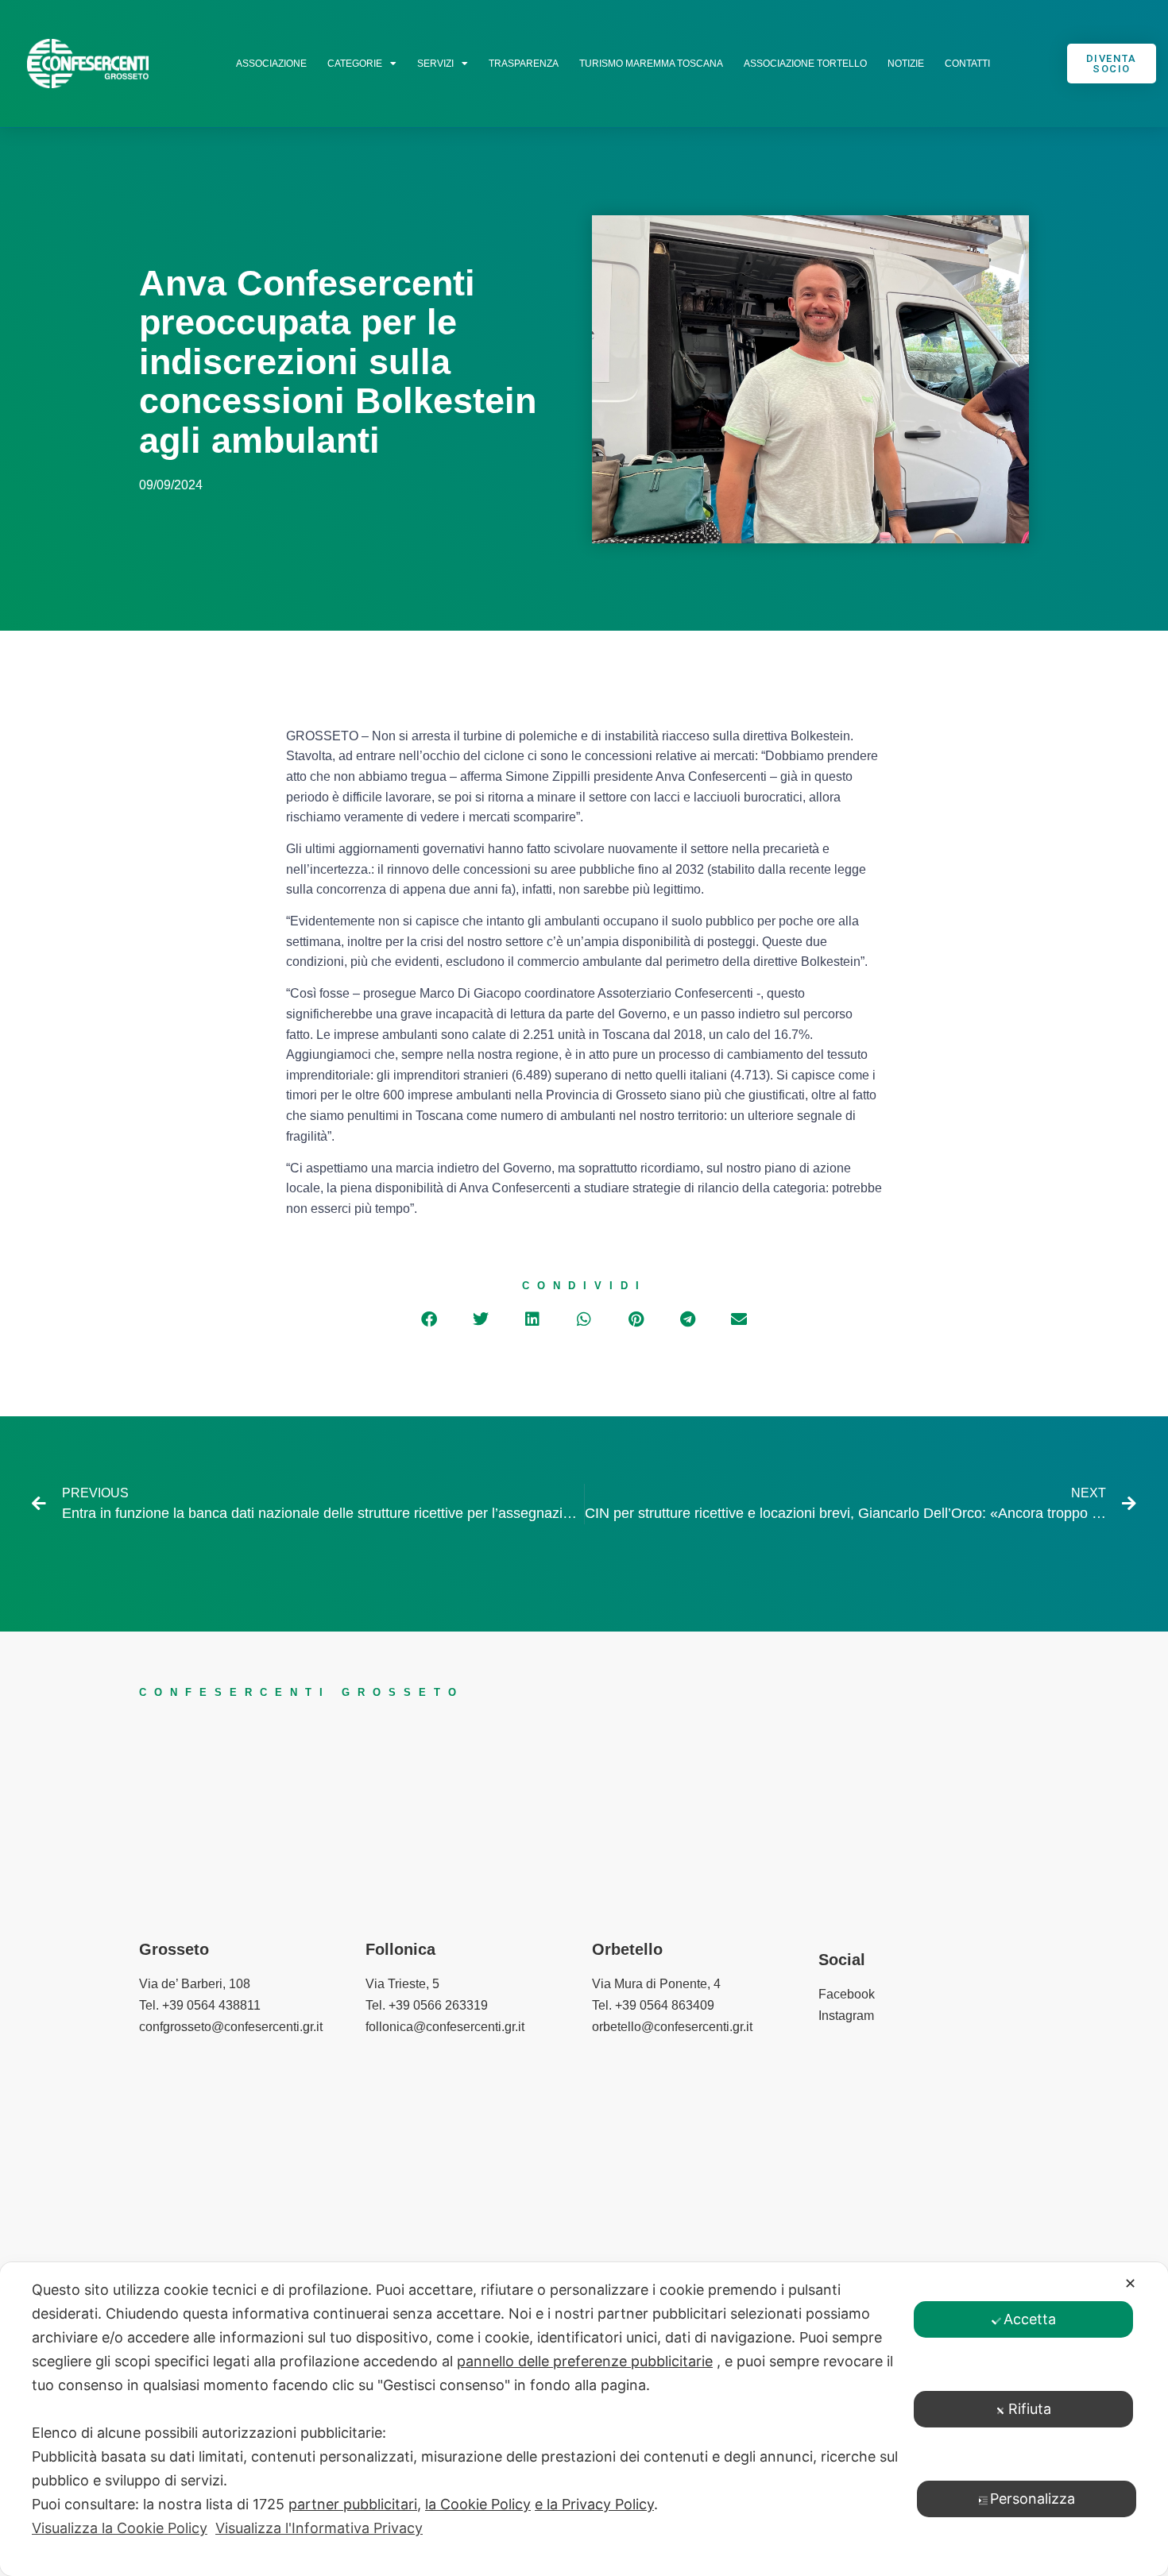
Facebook (847, 1994)
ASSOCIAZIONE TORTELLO (805, 64)
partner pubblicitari (353, 2504)
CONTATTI (967, 64)
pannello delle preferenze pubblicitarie (585, 2361)
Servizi (435, 64)
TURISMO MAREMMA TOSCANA (651, 64)
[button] (429, 1319)
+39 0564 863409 (665, 2005)
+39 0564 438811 (211, 2005)
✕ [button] (1130, 2283)
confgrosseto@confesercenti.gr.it (231, 2027)
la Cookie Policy (478, 2504)
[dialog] (584, 2419)
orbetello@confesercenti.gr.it (672, 2027)
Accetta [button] (1030, 2319)
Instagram (846, 2016)
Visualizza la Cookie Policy (120, 2528)
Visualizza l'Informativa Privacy (319, 2528)
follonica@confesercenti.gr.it (445, 2027)
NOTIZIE (906, 64)
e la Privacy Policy (594, 2504)
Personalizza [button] (1033, 2499)
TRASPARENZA (524, 64)
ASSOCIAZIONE (271, 64)
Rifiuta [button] (1030, 2409)
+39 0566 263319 (438, 2005)
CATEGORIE (355, 64)
